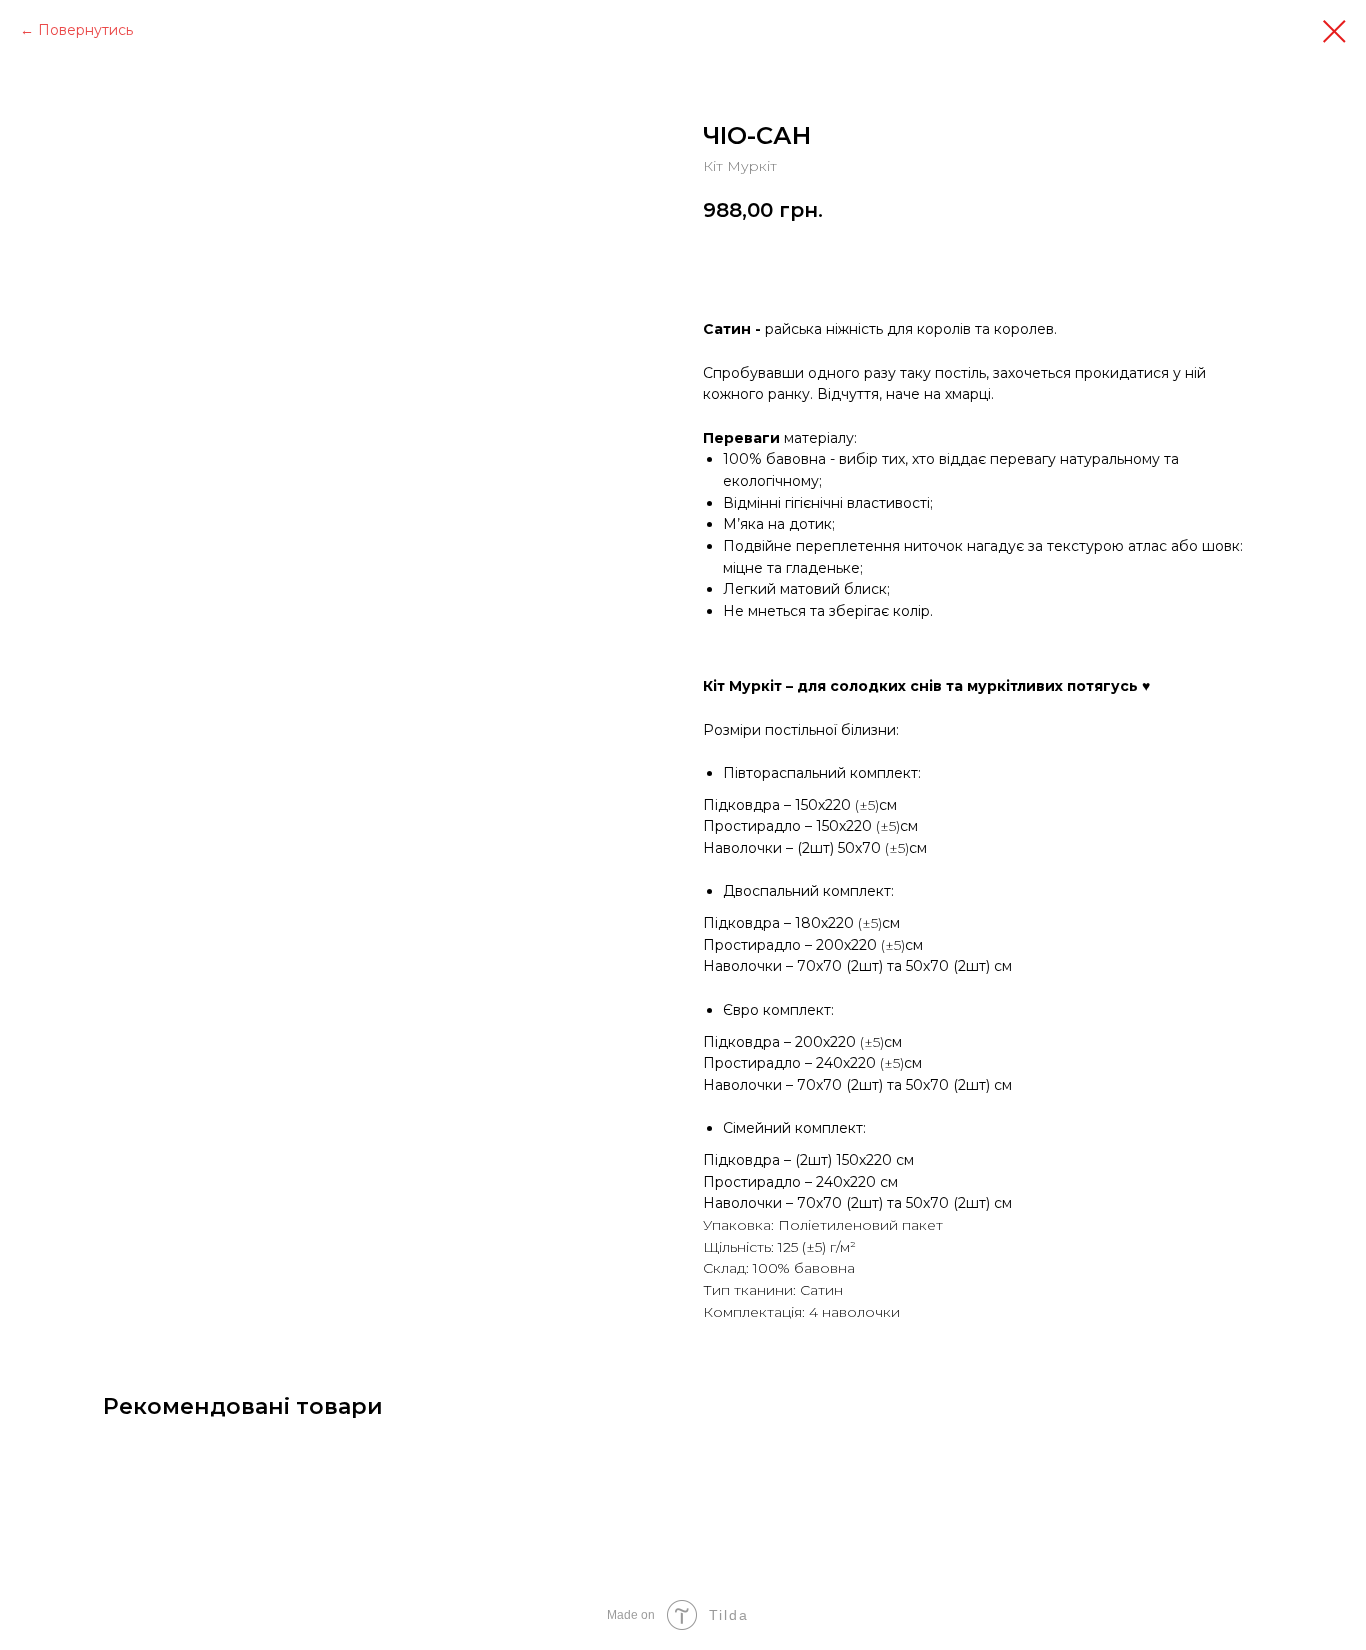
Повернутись (85, 30)
